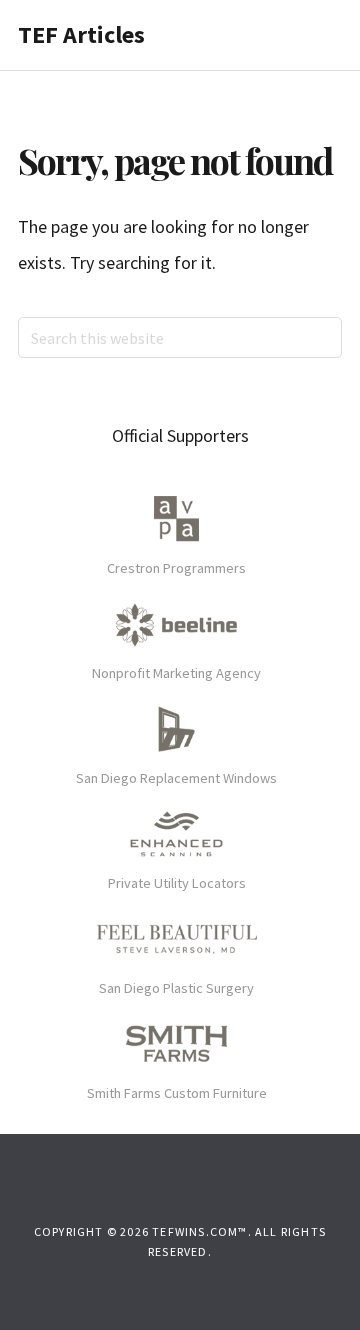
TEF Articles (81, 34)
